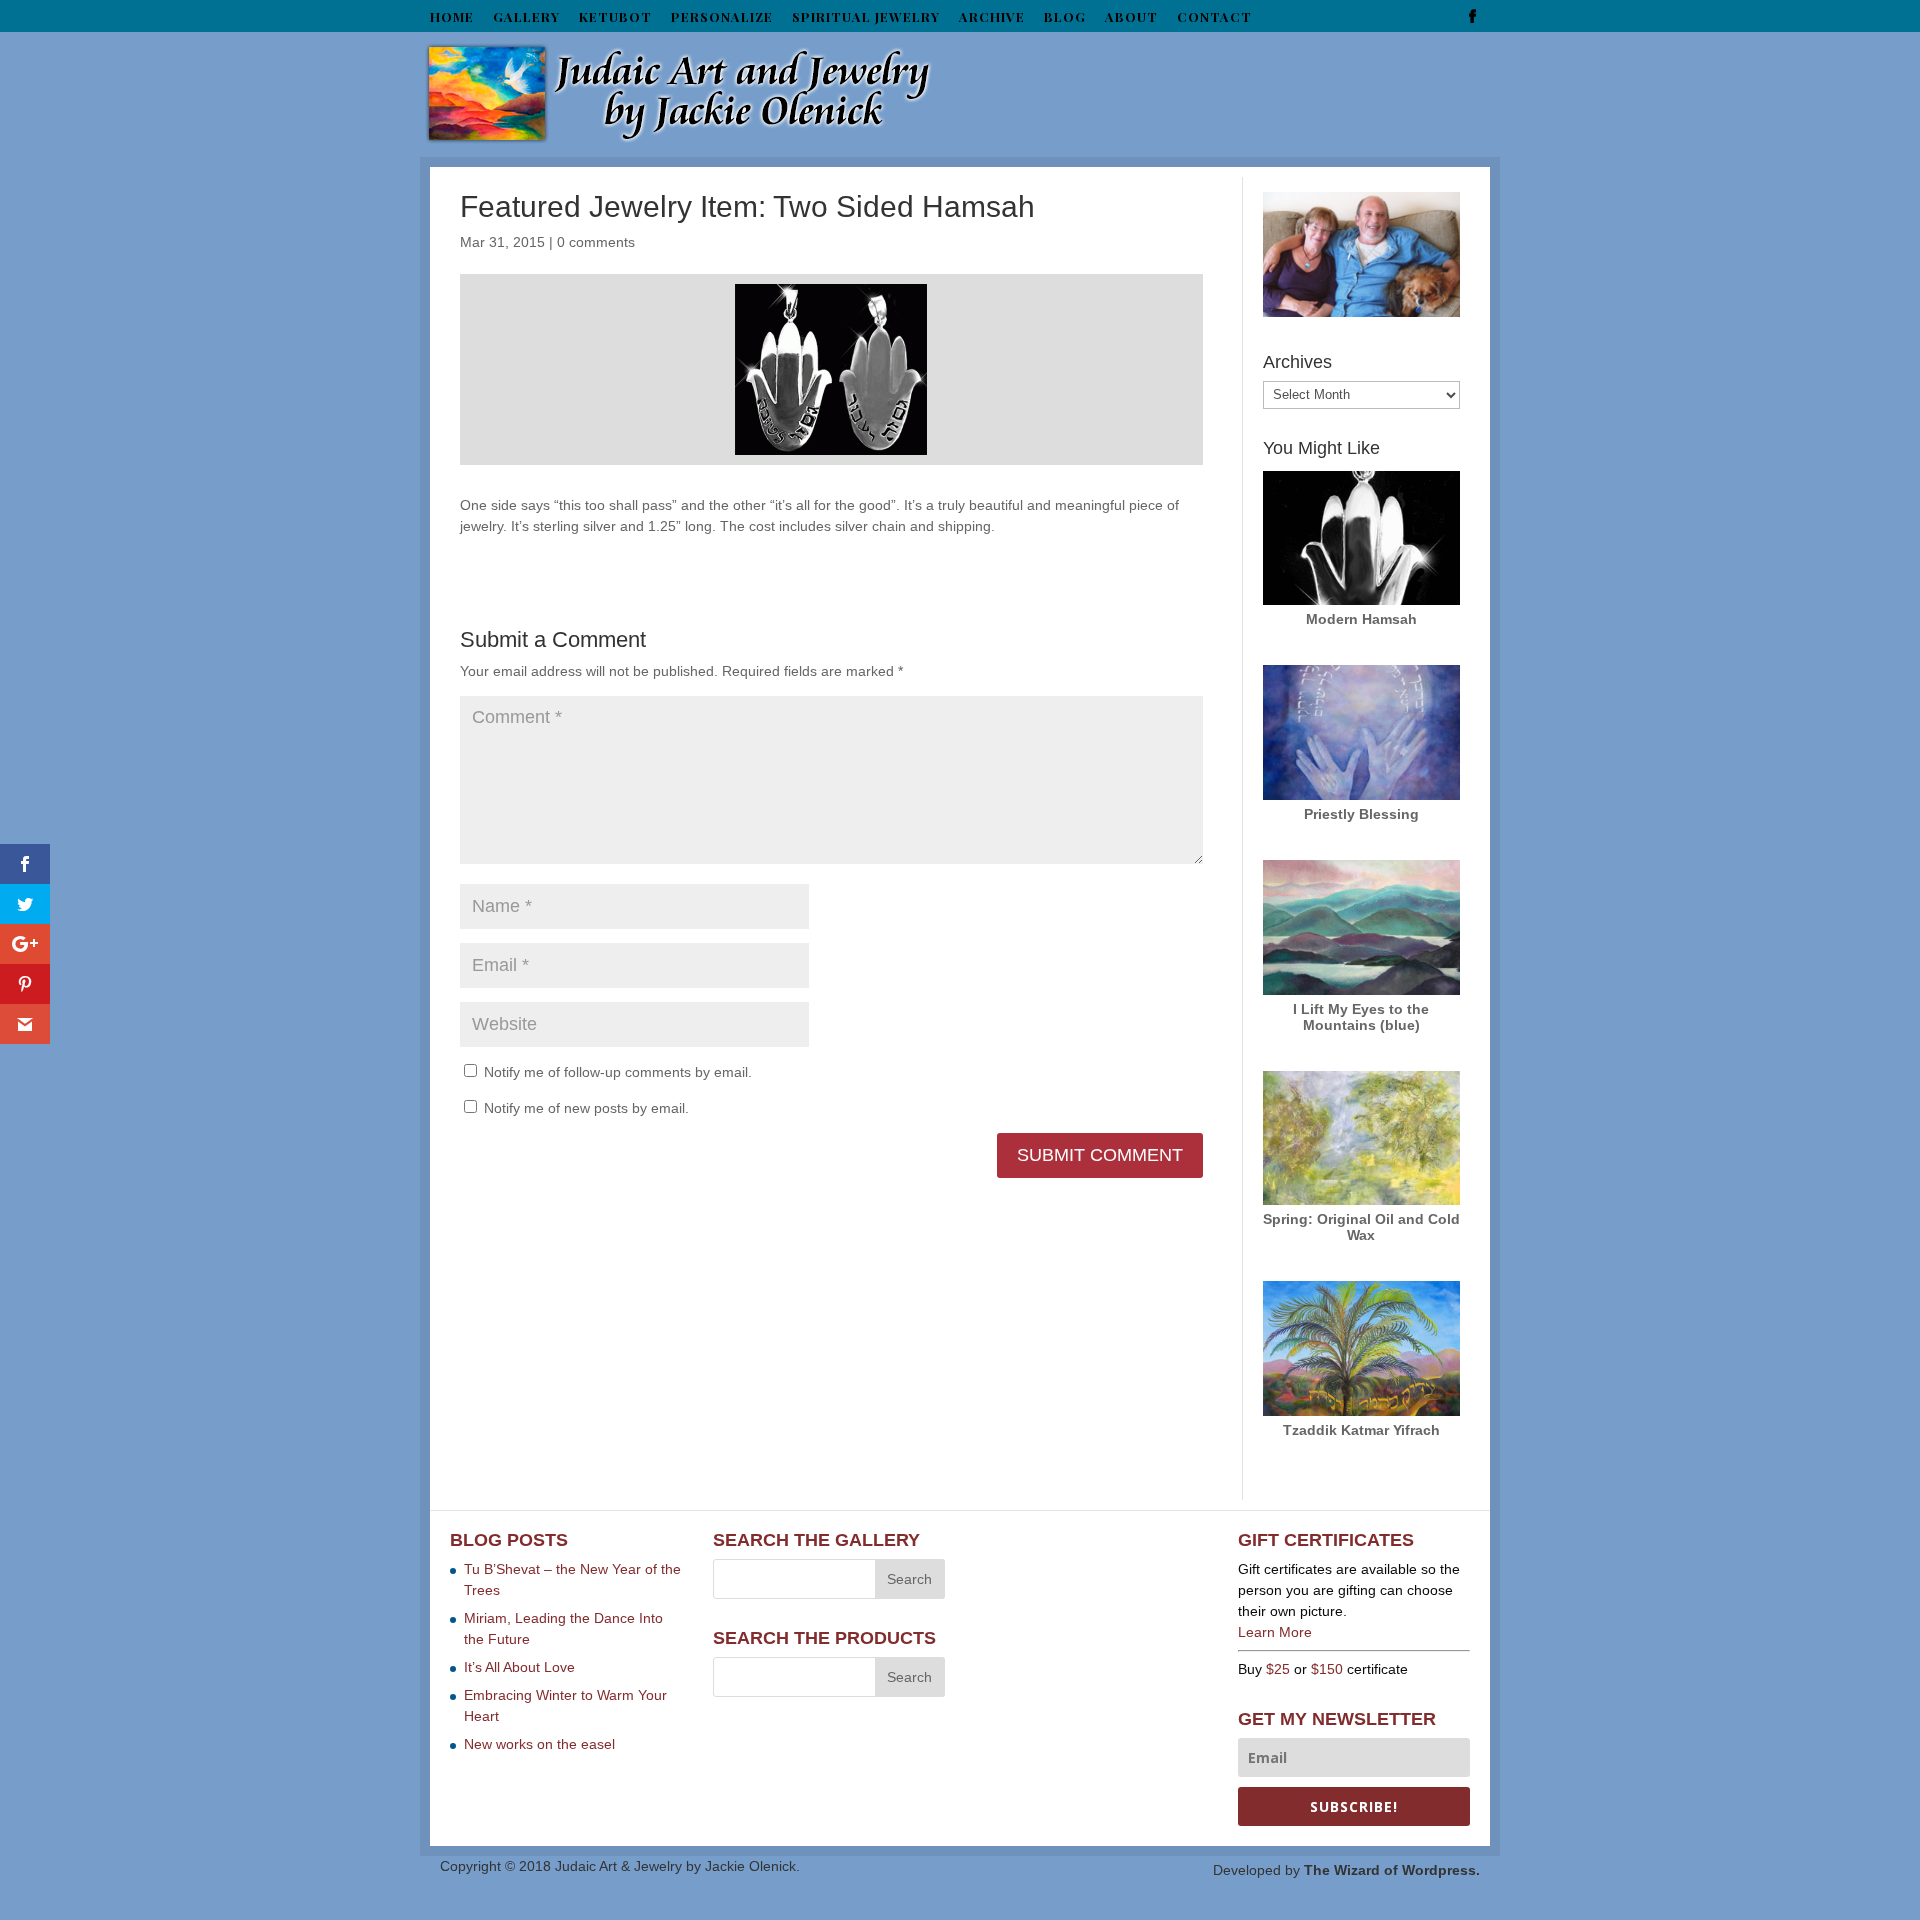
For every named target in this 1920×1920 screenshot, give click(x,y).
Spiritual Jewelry (866, 17)
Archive (992, 17)
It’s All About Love (519, 1667)
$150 (1327, 1669)
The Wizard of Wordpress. (1392, 1870)
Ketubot (615, 17)
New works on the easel (539, 1744)
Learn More (1275, 1632)
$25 (1278, 1669)
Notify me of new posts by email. (586, 1108)
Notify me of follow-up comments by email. (618, 1072)
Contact (1214, 17)
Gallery (526, 17)
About (1131, 17)
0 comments (596, 242)
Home (452, 17)
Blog (1065, 17)
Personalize (722, 17)
